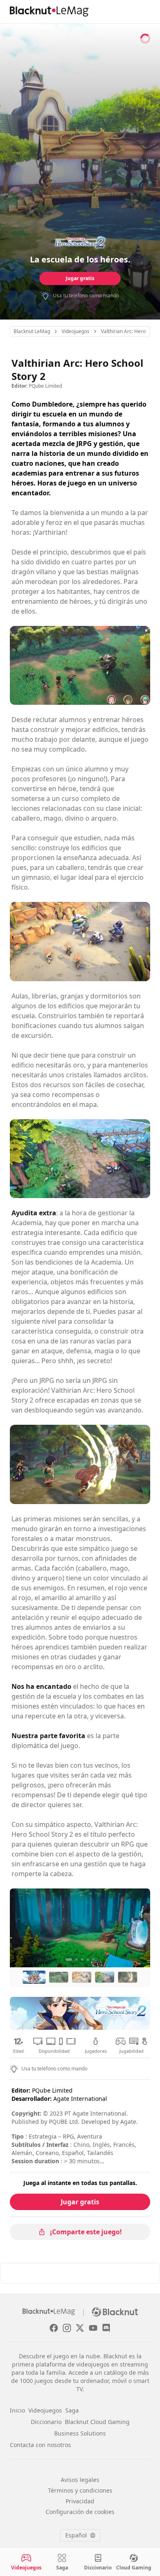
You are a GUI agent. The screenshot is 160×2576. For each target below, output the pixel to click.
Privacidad (80, 2501)
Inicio (17, 2410)
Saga (72, 2410)
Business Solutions (80, 2433)
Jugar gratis (80, 278)
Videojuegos (45, 2410)
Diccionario (46, 2422)
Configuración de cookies (80, 2512)
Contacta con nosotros (40, 2445)
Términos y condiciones (80, 2490)
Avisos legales (80, 2480)
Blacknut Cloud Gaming (97, 2422)
